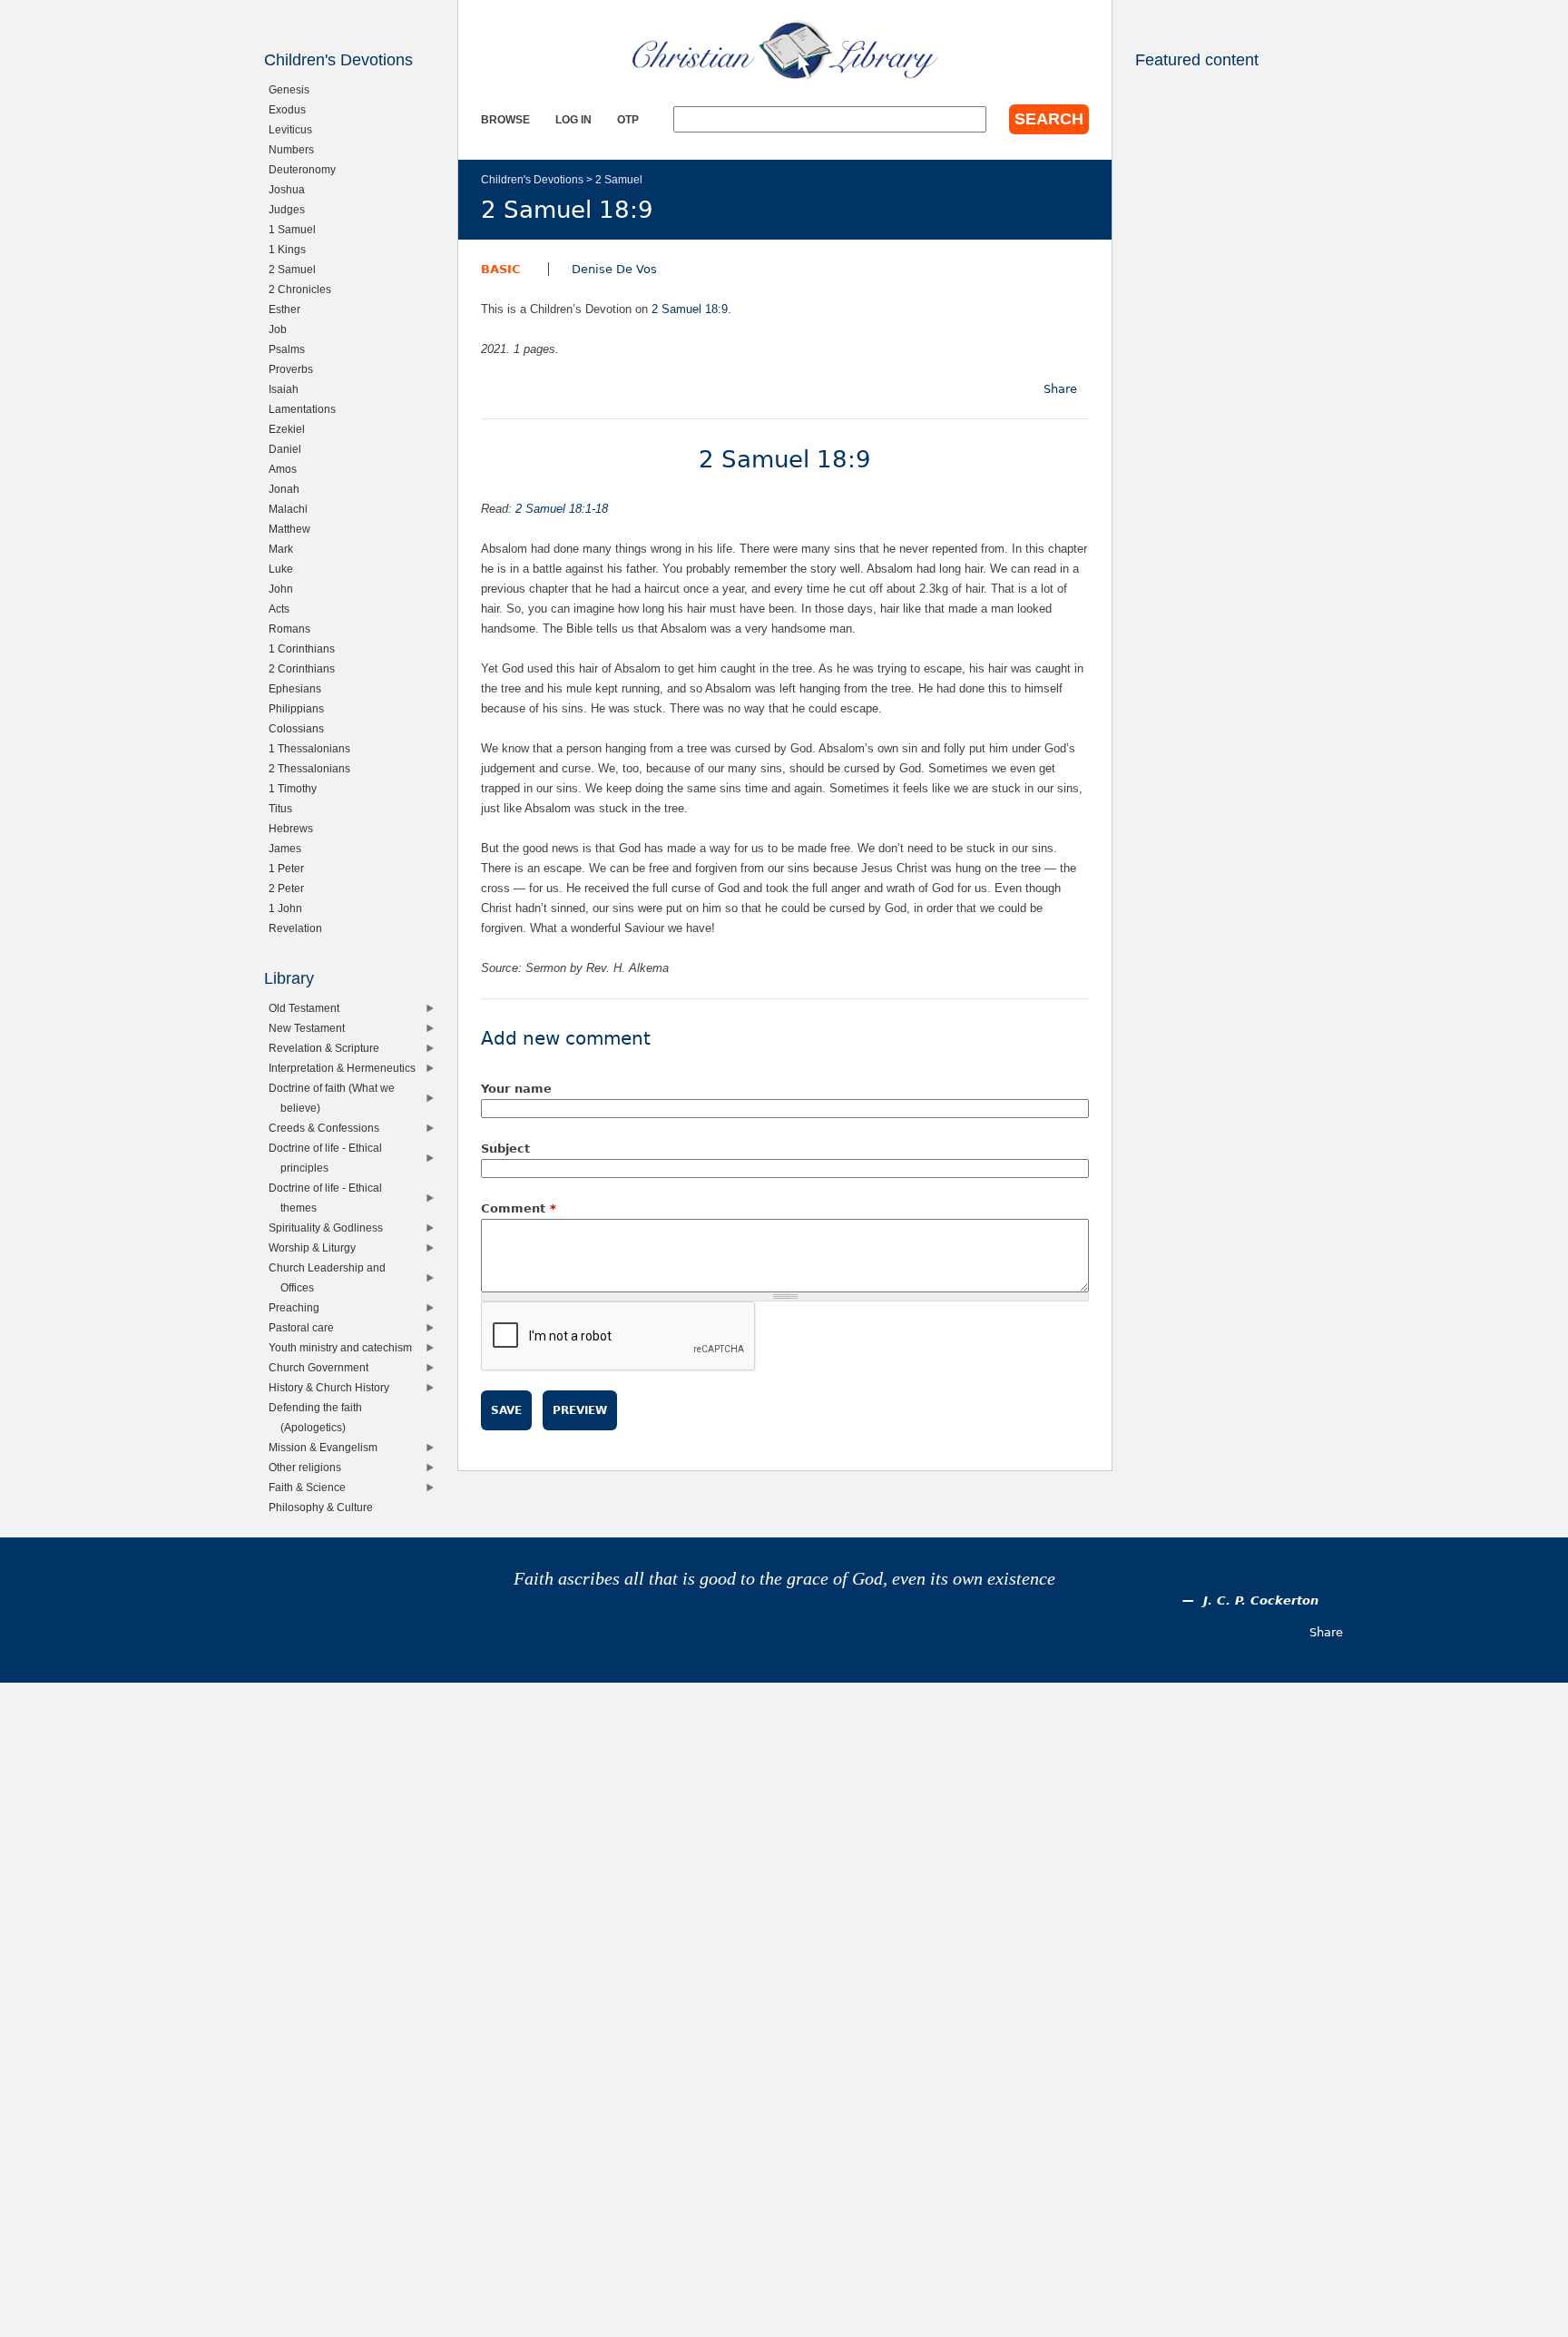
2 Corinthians (306, 668)
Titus (284, 808)
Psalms (291, 349)
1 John (289, 908)
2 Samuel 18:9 (690, 309)
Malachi (292, 509)
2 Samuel (619, 179)
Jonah (288, 489)
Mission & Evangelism (327, 1447)
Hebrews (295, 828)
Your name (516, 1089)
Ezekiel (291, 429)
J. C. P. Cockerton (1261, 1601)
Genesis (293, 89)
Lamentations (306, 409)
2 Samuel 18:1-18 (562, 509)
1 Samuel (296, 229)
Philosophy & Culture (325, 1507)
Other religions (309, 1467)
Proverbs (295, 369)
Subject (505, 1149)
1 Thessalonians (314, 748)
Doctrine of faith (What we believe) (336, 1098)
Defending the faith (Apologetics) (319, 1417)
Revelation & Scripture (328, 1048)
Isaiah (288, 389)
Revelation (299, 928)
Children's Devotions (532, 179)
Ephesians (299, 688)
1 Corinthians (306, 648)
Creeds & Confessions (328, 1128)
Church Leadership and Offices (331, 1277)
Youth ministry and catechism (344, 1347)
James (289, 848)
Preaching (298, 1307)
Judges (291, 209)
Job (282, 329)
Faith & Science (311, 1487)
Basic (501, 269)
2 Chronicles (304, 289)
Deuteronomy (306, 169)
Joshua (291, 189)
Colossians (300, 728)
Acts (283, 609)
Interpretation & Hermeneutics (346, 1068)
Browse (505, 119)
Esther (289, 309)
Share (1060, 389)
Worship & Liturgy (316, 1247)
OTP (628, 119)
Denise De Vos (614, 269)
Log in (573, 119)
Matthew (294, 529)
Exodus (291, 109)
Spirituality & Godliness (330, 1227)
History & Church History (333, 1387)
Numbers (295, 149)
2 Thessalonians (314, 768)
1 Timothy (297, 788)
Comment (519, 1208)
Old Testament (308, 1008)
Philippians (300, 708)
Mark (285, 549)
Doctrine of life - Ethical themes (329, 1198)
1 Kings (291, 249)
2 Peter (290, 888)
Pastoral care (305, 1327)
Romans (294, 628)
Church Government (323, 1367)
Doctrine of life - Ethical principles (329, 1158)
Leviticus (294, 129)
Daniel (289, 449)
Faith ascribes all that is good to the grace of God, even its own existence (784, 1579)
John (285, 589)
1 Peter (290, 868)
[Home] (785, 50)
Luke (285, 569)
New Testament (311, 1028)
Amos (287, 469)
